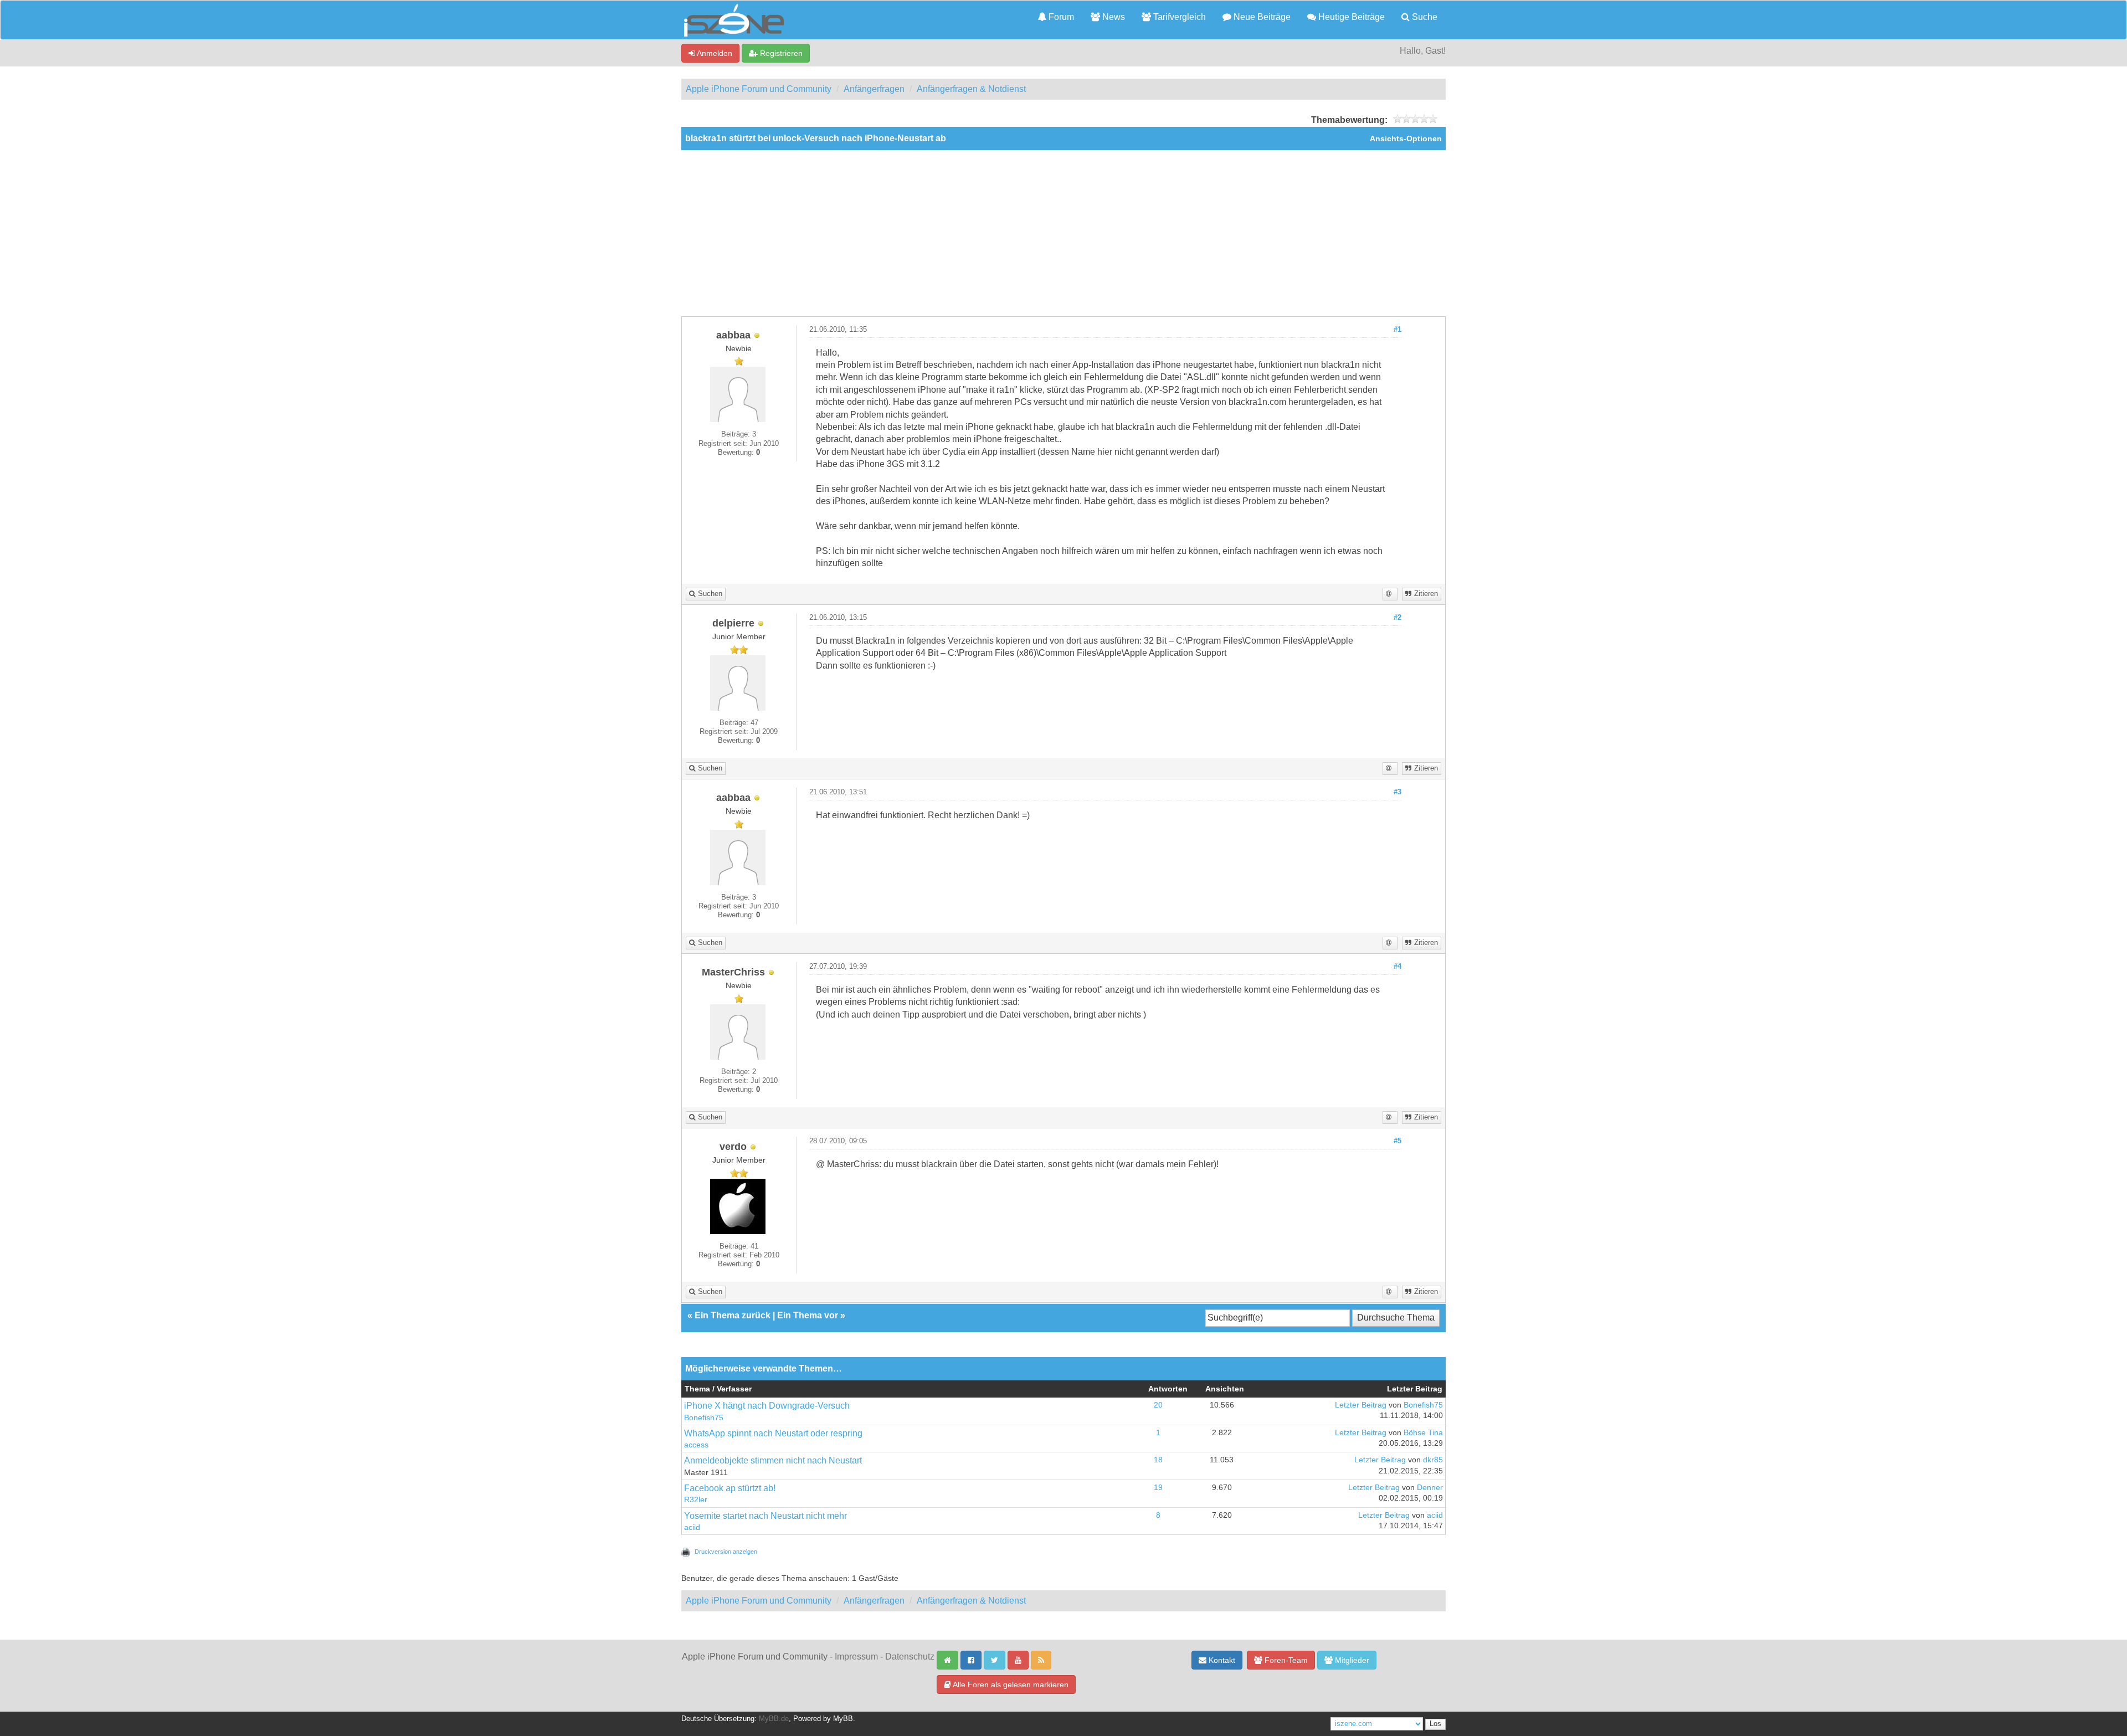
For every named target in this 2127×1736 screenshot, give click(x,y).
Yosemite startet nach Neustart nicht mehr (765, 1516)
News (1113, 17)
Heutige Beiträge (1350, 17)
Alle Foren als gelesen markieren (1010, 1684)
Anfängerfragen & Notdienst (971, 89)
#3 (1398, 792)
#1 (1398, 330)
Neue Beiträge (1261, 17)
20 (1158, 1405)
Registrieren (780, 53)
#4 (1398, 967)
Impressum (856, 1657)
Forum (1060, 17)
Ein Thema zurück (733, 1315)
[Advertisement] (1063, 233)
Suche (1424, 17)
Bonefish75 (704, 1418)
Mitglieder (1351, 1660)
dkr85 (1433, 1460)
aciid (692, 1527)
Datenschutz (910, 1657)
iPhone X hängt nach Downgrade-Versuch (767, 1406)
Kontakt (1221, 1660)
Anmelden (714, 53)
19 (1158, 1488)
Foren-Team (1285, 1660)
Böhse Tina (1423, 1433)
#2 (1398, 618)
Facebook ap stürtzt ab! (730, 1488)
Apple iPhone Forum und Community (759, 89)
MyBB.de (774, 1719)
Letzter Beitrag (1361, 1405)
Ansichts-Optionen (1406, 139)
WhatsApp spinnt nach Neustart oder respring (773, 1433)
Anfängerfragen (874, 89)
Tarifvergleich (1178, 17)
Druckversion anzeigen (726, 1552)
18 (1158, 1460)
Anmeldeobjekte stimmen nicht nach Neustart (773, 1460)
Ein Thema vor (808, 1315)
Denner (1430, 1488)
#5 (1398, 1141)
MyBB (843, 1719)
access (696, 1445)
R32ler (696, 1500)
